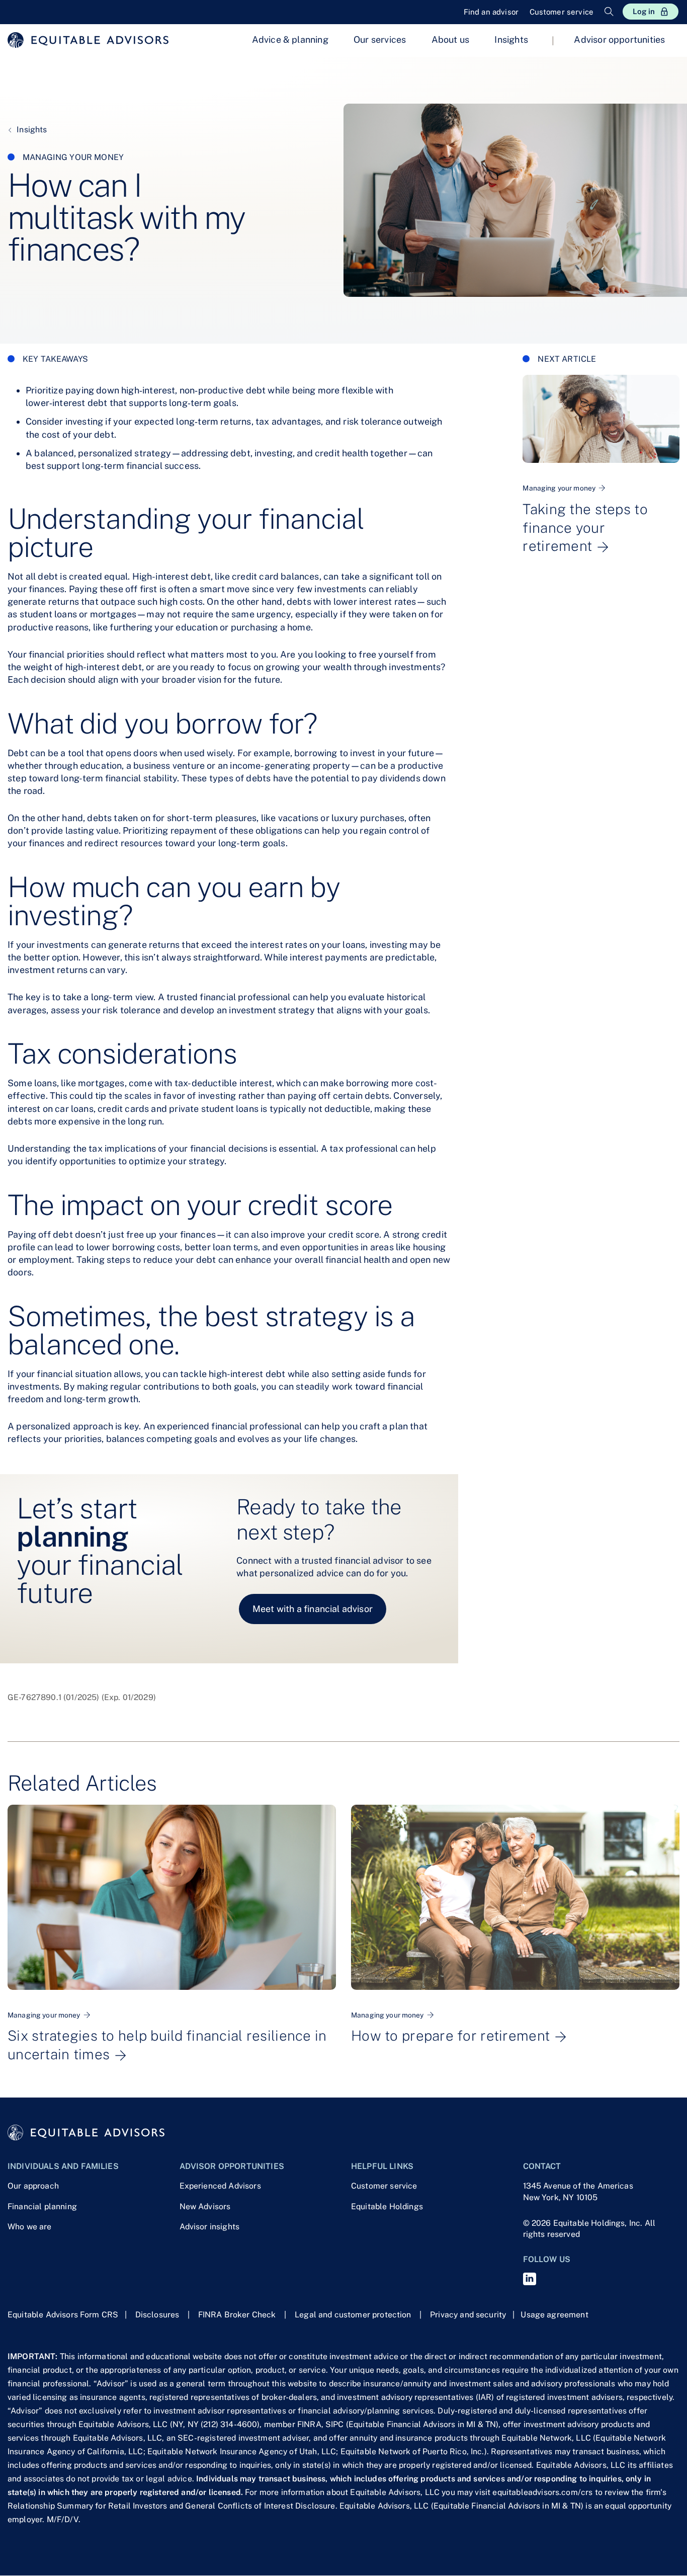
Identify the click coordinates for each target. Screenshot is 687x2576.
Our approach (33, 2186)
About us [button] (450, 39)
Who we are (30, 2227)
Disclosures (157, 2315)
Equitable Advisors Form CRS (63, 2315)
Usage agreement (554, 2315)
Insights (31, 130)
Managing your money (73, 157)
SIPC (335, 2424)
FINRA (309, 2424)
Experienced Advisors (220, 2186)
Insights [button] (511, 39)
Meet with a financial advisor (313, 1609)
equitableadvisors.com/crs (542, 2492)
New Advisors (205, 2206)
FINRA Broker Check (237, 2315)
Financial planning (42, 2206)
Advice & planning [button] (290, 39)
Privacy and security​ (468, 2315)
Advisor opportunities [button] (619, 39)
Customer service (384, 2186)
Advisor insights (210, 2227)
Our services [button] (380, 39)
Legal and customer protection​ (353, 2315)
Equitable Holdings (387, 2206)
